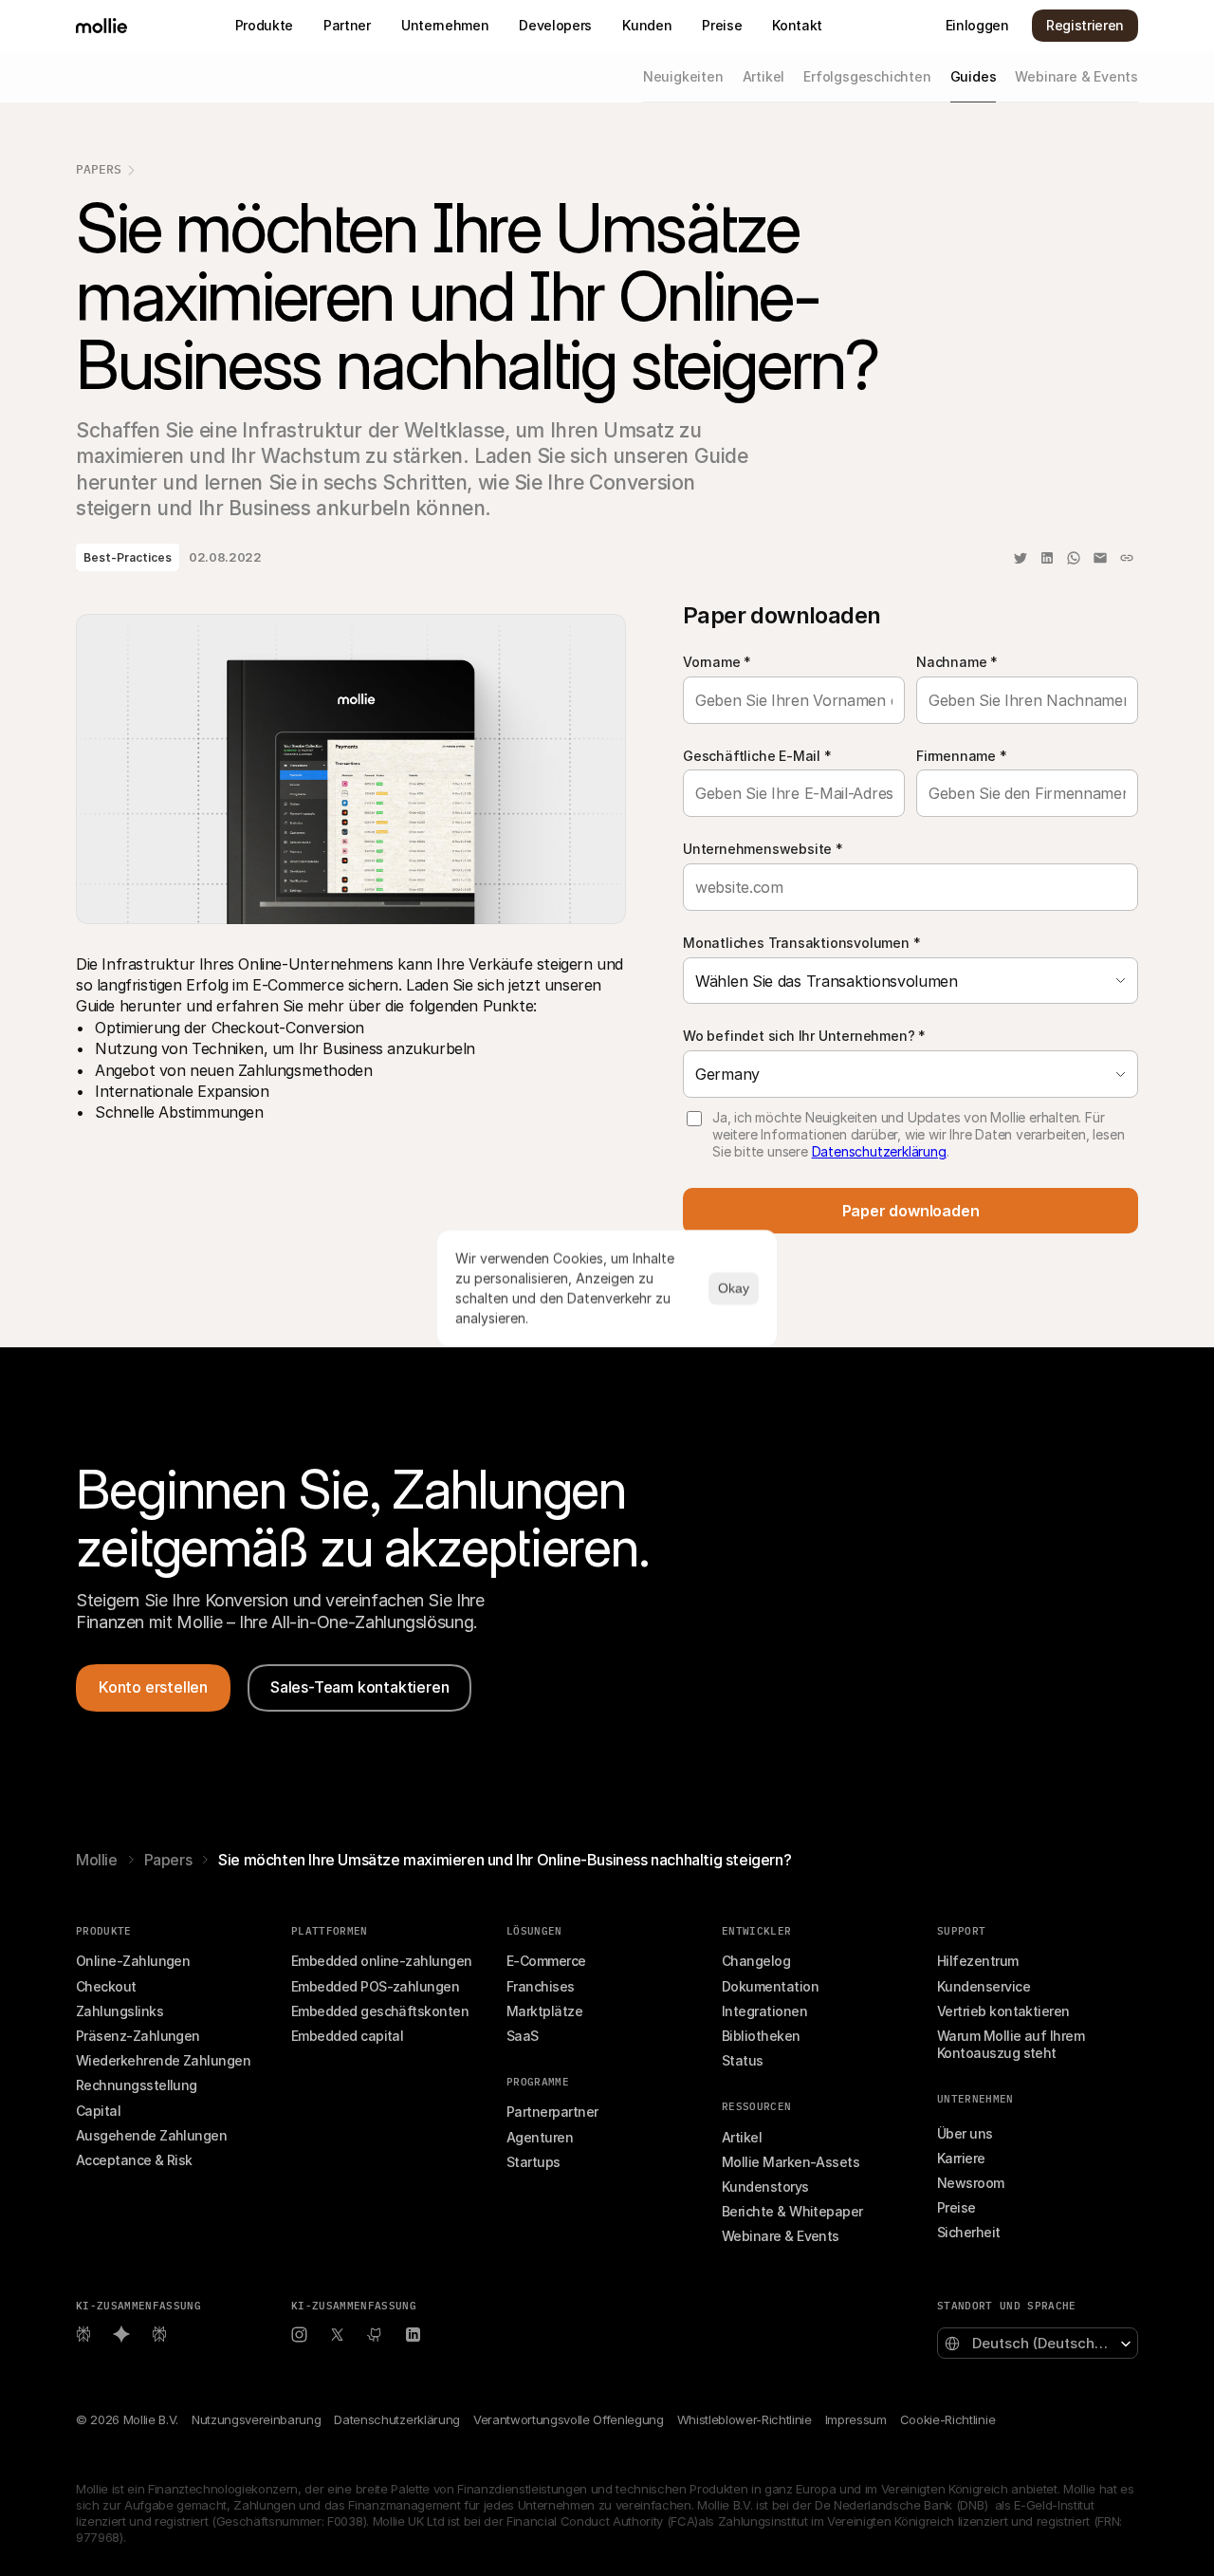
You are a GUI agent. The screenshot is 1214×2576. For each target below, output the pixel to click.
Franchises (541, 1986)
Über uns (965, 2133)
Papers (99, 169)
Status (743, 2060)
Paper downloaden (911, 1211)
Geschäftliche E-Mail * (757, 756)
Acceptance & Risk (134, 2160)
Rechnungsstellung (137, 2085)
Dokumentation (770, 1986)
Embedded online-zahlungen (382, 1961)
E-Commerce (546, 1961)
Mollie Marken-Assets (791, 2162)
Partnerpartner (552, 2112)
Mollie (97, 1860)
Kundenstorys (765, 2187)
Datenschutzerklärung (879, 1151)
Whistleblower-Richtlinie (745, 2419)
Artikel (742, 2137)
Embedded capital (347, 2036)
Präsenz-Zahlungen (138, 2036)
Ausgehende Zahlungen (151, 2135)
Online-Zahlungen (133, 1961)
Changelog (756, 1961)
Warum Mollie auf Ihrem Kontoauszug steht (1012, 2044)
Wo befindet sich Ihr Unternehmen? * (804, 1036)
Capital (98, 2111)
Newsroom (971, 2183)
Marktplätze (544, 2011)
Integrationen (764, 2011)
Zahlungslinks (120, 2011)
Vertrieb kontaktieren (1003, 2011)
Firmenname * (962, 756)
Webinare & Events (781, 2236)
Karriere (961, 2158)
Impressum (856, 2419)
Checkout (106, 1986)
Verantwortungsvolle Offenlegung (569, 2419)
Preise (956, 2207)
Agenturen (540, 2137)
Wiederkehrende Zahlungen (163, 2060)
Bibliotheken (761, 2036)
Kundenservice (984, 1986)
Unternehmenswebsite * (763, 849)
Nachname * (957, 662)
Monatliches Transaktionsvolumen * (801, 943)
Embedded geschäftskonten (380, 2011)
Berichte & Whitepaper (792, 2211)
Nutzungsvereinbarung (256, 2419)
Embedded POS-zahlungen (375, 1986)
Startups (533, 2162)
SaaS (523, 2036)
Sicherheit (969, 2232)
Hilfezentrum (978, 1961)
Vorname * (717, 662)
